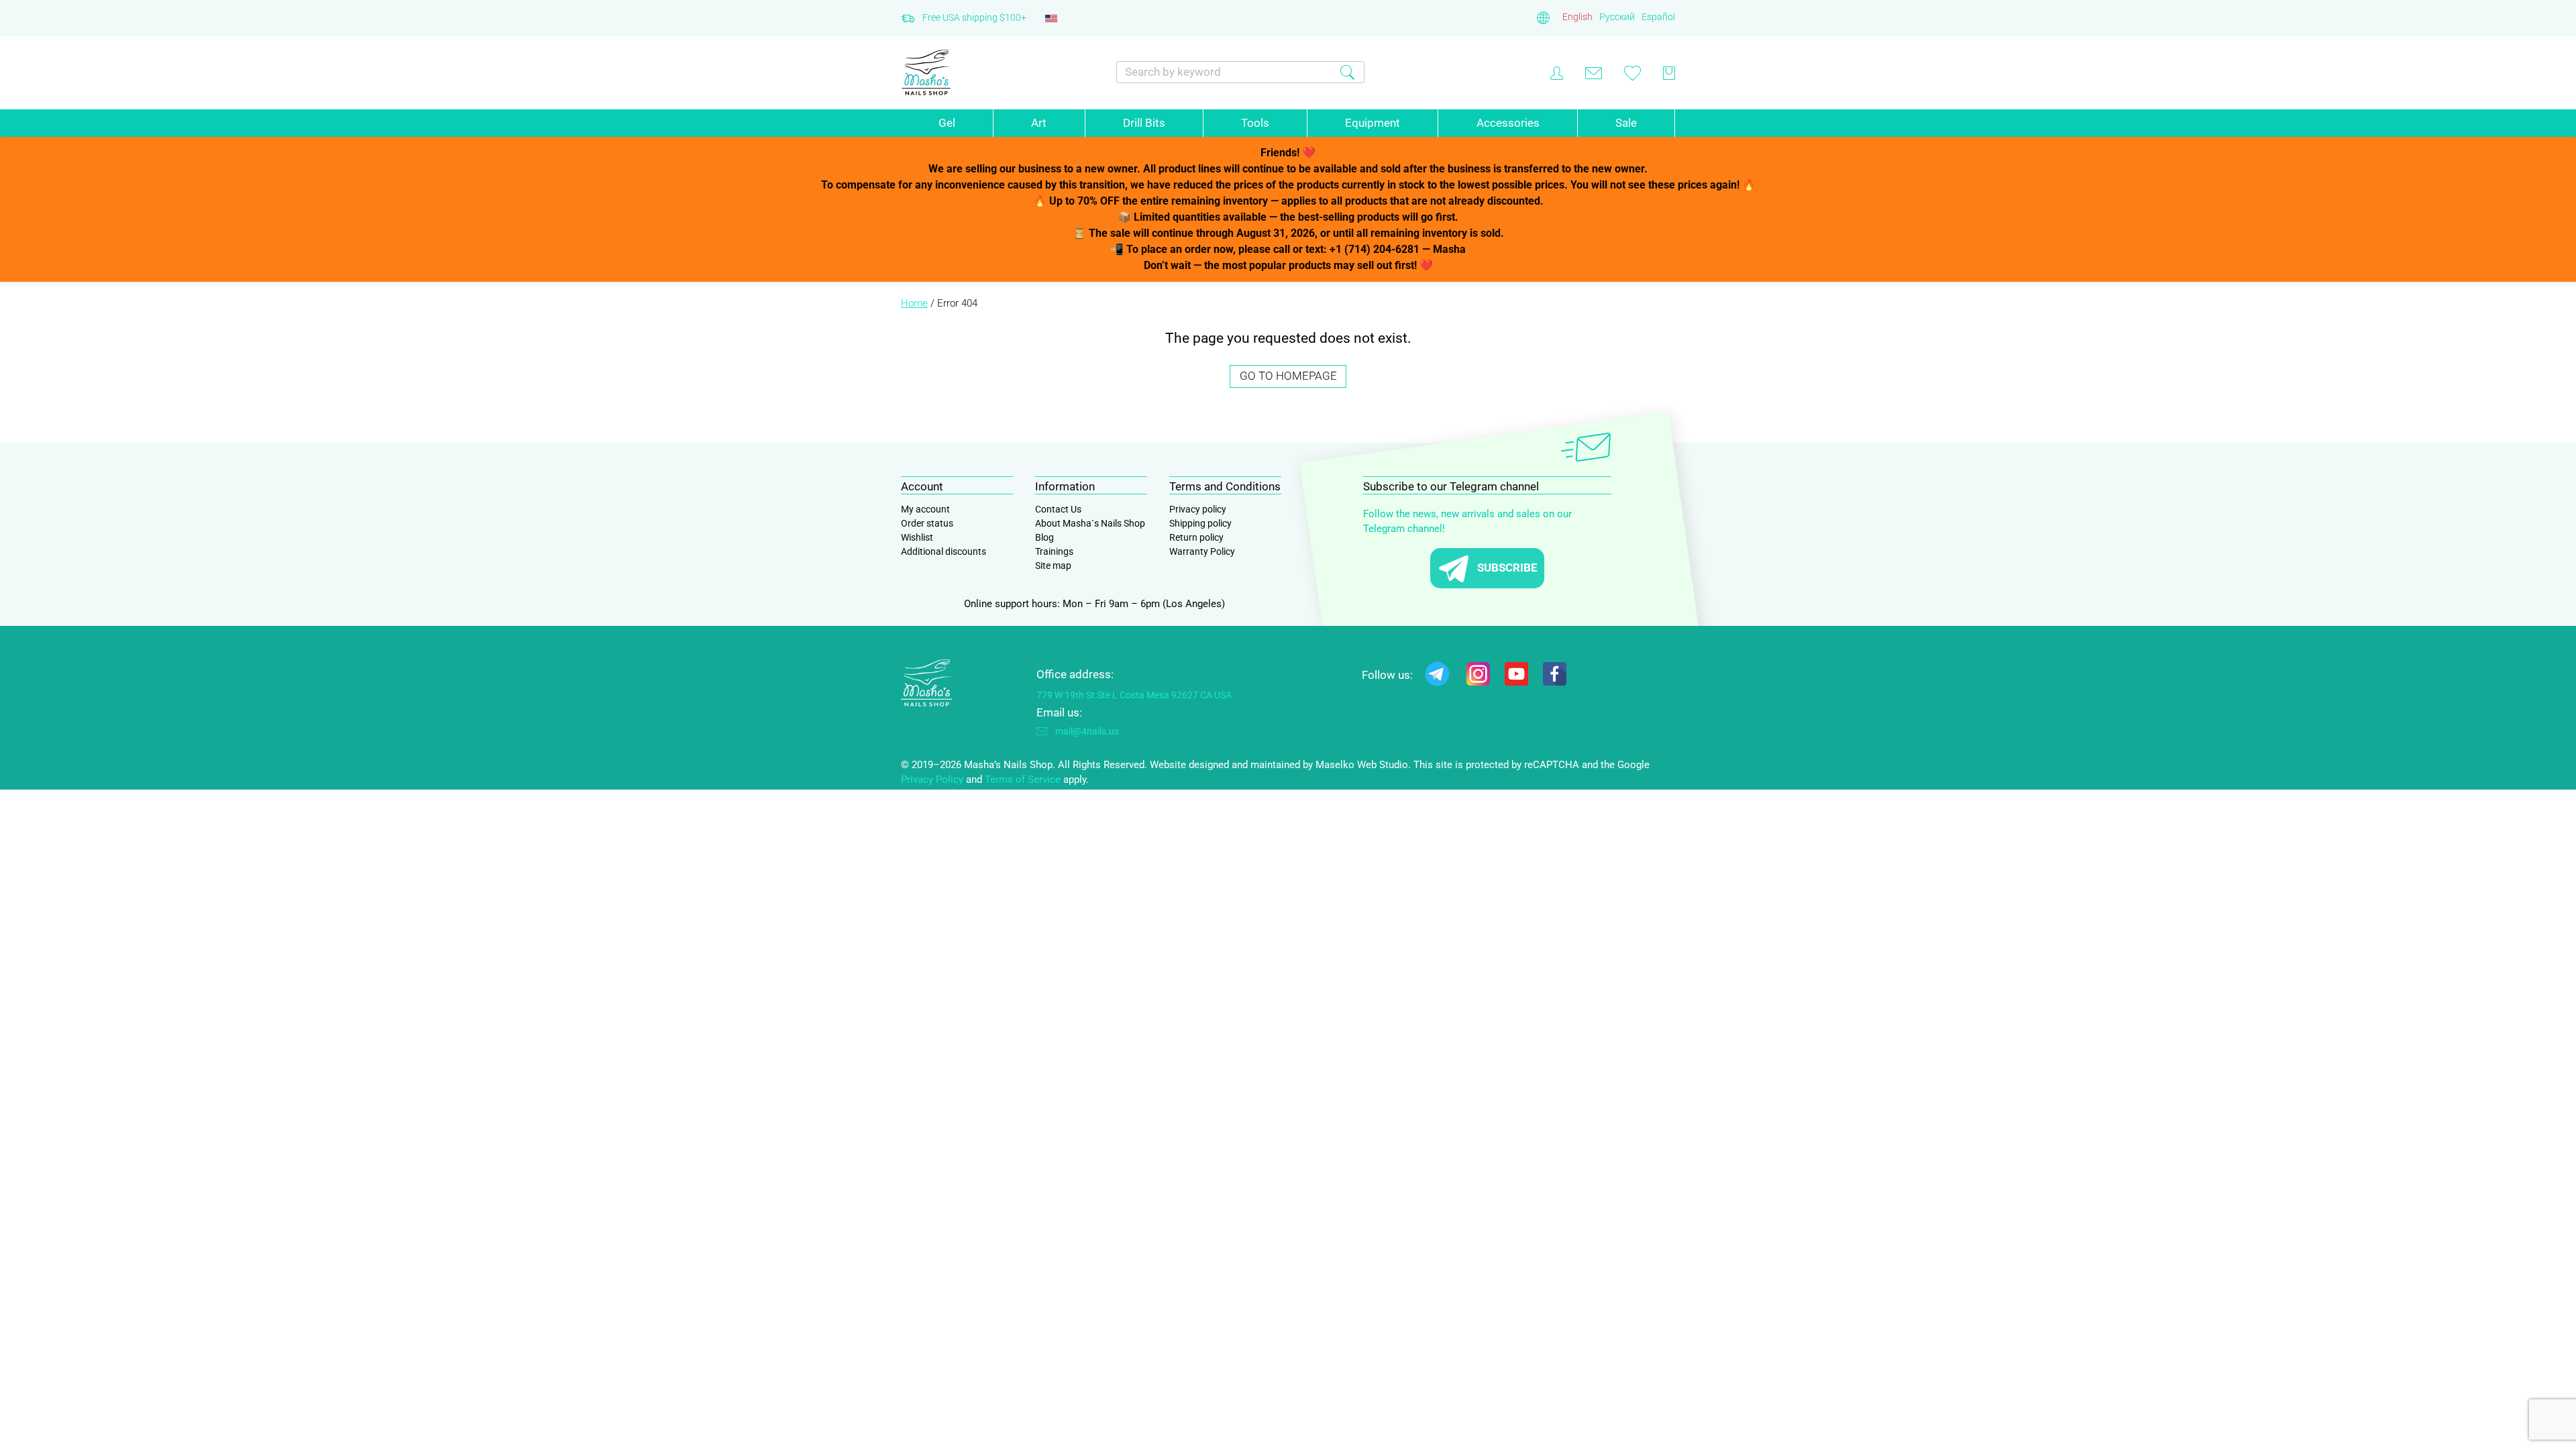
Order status (927, 523)
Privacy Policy (932, 780)
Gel (947, 123)
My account (925, 509)
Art (1039, 123)
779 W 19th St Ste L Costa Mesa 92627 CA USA (1134, 695)
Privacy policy (1198, 509)
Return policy (1196, 537)
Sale (1626, 123)
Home (914, 303)
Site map (1053, 566)
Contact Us (1058, 509)
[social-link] (1437, 677)
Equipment (1373, 123)
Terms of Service (1023, 780)
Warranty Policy (1202, 551)
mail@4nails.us (1087, 731)
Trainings (1054, 551)
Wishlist (917, 537)
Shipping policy (1200, 523)
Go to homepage (1288, 376)
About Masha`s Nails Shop (1090, 523)
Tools (1255, 123)
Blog (1044, 537)
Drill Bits (1144, 123)
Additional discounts (944, 551)
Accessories (1508, 123)
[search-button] (1347, 72)
